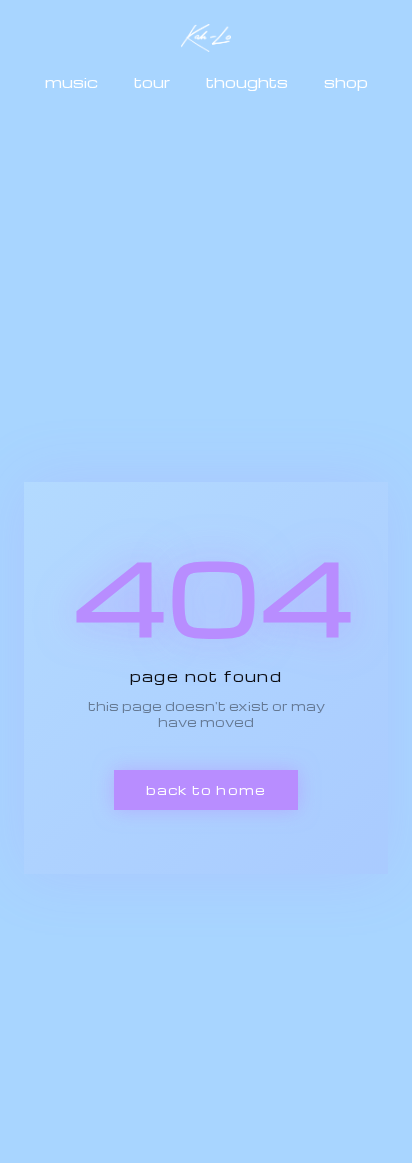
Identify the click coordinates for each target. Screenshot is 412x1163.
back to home (206, 789)
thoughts (247, 82)
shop (346, 82)
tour (152, 82)
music (71, 82)
